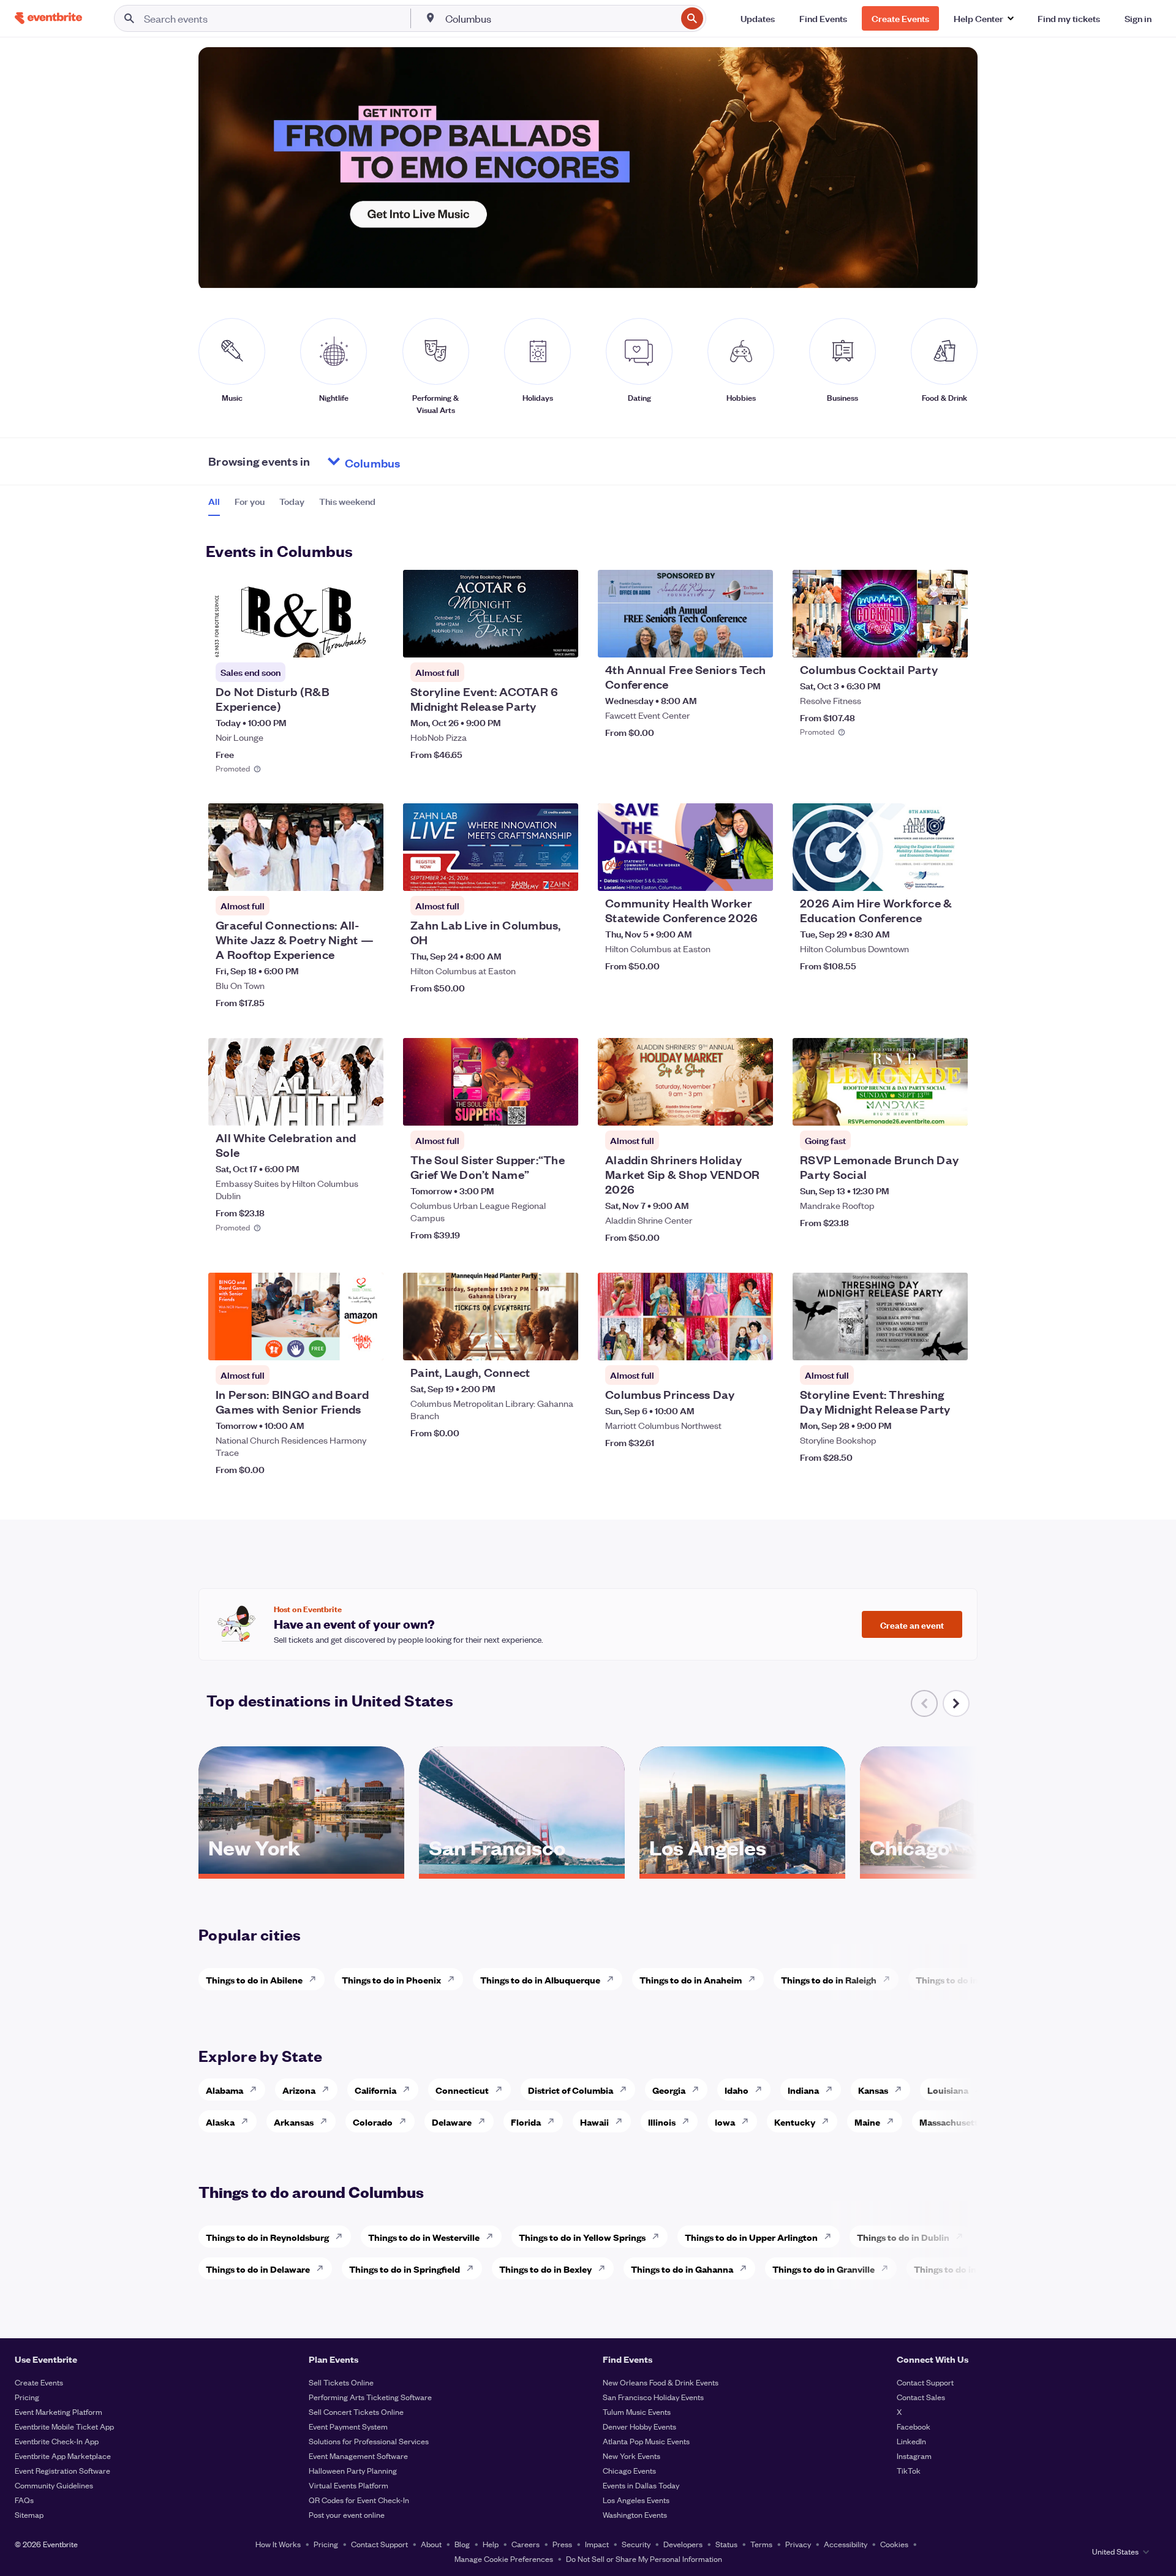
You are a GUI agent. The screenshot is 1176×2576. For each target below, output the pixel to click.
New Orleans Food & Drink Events (661, 2382)
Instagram (914, 2456)
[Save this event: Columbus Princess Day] (726, 1343)
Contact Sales (921, 2397)
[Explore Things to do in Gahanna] (747, 2268)
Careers (526, 2544)
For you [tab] (250, 501)
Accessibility (846, 2544)
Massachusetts (951, 2122)
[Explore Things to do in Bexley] (605, 2268)
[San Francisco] (522, 1869)
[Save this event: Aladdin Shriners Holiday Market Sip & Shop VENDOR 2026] (726, 1108)
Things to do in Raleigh (829, 1979)
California (375, 2090)
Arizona (299, 2090)
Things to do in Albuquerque (540, 1979)
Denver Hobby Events (639, 2426)
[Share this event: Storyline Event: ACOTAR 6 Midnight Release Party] (561, 640)
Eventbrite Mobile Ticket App (64, 2426)
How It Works (278, 2544)
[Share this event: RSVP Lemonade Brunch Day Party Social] (951, 1108)
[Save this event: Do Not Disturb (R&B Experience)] (337, 640)
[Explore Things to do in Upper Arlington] (831, 2237)
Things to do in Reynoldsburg (267, 2237)
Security (636, 2544)
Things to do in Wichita (964, 1979)
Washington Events (635, 2514)
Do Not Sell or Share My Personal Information (644, 2559)
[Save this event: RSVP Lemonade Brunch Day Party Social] (921, 1108)
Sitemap (29, 2514)
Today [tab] (292, 501)
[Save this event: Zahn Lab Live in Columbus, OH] (532, 874)
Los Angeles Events (636, 2500)
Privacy (798, 2544)
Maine (867, 2122)
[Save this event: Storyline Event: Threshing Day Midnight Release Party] (921, 1343)
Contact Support (925, 2382)
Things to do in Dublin (903, 2237)
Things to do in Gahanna (682, 2269)
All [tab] (214, 501)
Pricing (27, 2397)
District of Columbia (571, 2090)
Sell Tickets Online (341, 2382)
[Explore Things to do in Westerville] (493, 2237)
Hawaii (594, 2122)
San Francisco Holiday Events (653, 2397)
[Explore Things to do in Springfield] (473, 2268)
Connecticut (462, 2090)
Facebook (914, 2426)
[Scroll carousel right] (956, 1703)
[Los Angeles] (742, 1869)
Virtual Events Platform (349, 2485)
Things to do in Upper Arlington (751, 2237)
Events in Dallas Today (641, 2485)
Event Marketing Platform (58, 2411)
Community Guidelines (54, 2485)
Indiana (803, 2090)
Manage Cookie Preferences (504, 2559)
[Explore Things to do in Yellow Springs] (659, 2237)
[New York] (301, 1869)
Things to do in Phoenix (391, 1979)
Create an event (912, 1624)
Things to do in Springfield (405, 2269)
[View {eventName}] (296, 614)
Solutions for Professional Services (369, 2441)
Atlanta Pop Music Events (646, 2441)
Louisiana (948, 2090)
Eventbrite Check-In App (57, 2441)
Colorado (373, 2122)
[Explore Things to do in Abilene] (316, 1979)
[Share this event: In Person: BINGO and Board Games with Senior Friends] (366, 1343)
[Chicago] (963, 1869)
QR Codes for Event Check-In (359, 2500)
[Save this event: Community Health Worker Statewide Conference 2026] (726, 874)
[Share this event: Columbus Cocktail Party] (951, 640)
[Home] (48, 18)
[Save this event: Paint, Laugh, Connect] (532, 1343)
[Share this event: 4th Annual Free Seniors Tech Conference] (756, 640)
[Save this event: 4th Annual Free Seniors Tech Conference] (726, 640)
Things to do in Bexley (545, 2269)
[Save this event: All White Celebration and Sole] (337, 1108)
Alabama (224, 2090)
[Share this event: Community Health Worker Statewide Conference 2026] (756, 874)
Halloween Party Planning (353, 2470)
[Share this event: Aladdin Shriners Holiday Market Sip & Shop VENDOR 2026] (756, 1108)
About (431, 2544)
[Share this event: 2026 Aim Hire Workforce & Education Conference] (951, 874)
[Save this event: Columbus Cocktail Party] (921, 640)
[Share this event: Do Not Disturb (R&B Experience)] (366, 640)
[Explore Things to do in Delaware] (323, 2268)
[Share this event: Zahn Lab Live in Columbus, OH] (561, 874)
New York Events (631, 2456)
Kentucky (795, 2122)
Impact (597, 2544)
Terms (761, 2544)
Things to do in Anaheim (691, 1979)
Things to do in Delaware (258, 2269)
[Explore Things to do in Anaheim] (755, 1979)
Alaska (220, 2122)
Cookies (894, 2544)
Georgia (669, 2090)
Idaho (737, 2090)
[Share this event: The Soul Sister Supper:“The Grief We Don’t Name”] (561, 1108)
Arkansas (294, 2122)
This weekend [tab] (347, 501)
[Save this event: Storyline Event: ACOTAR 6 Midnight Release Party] (532, 640)
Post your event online (347, 2514)
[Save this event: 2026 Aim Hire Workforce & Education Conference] (921, 874)
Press (562, 2544)
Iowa (725, 2122)
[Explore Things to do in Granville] (888, 2268)
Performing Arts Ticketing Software (370, 2397)
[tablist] (292, 506)
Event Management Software (358, 2456)
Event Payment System (348, 2426)
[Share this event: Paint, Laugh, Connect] (561, 1343)
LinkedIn (911, 2441)
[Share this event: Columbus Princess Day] (756, 1343)
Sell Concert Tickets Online (356, 2411)
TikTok (909, 2470)
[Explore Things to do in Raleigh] (890, 1979)
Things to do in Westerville (424, 2237)
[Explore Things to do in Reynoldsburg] (342, 2237)
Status (726, 2544)
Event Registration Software (62, 2470)
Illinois (662, 2122)
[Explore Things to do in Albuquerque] (614, 1979)
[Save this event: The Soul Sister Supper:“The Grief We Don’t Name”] (532, 1108)
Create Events (39, 2382)
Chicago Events (629, 2470)
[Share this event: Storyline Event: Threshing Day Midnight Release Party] (951, 1343)
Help (491, 2544)
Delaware (452, 2122)
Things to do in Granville (824, 2269)
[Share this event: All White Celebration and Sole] (366, 1108)
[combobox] (560, 18)
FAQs (24, 2500)
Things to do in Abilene (254, 1979)
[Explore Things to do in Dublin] (963, 2237)
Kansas (873, 2090)
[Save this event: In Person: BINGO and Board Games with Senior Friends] (337, 1343)
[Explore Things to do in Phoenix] (454, 1979)
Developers (683, 2544)
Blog (462, 2544)
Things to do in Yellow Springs (582, 2237)
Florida (526, 2122)
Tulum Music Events (637, 2411)
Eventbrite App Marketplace (63, 2456)
